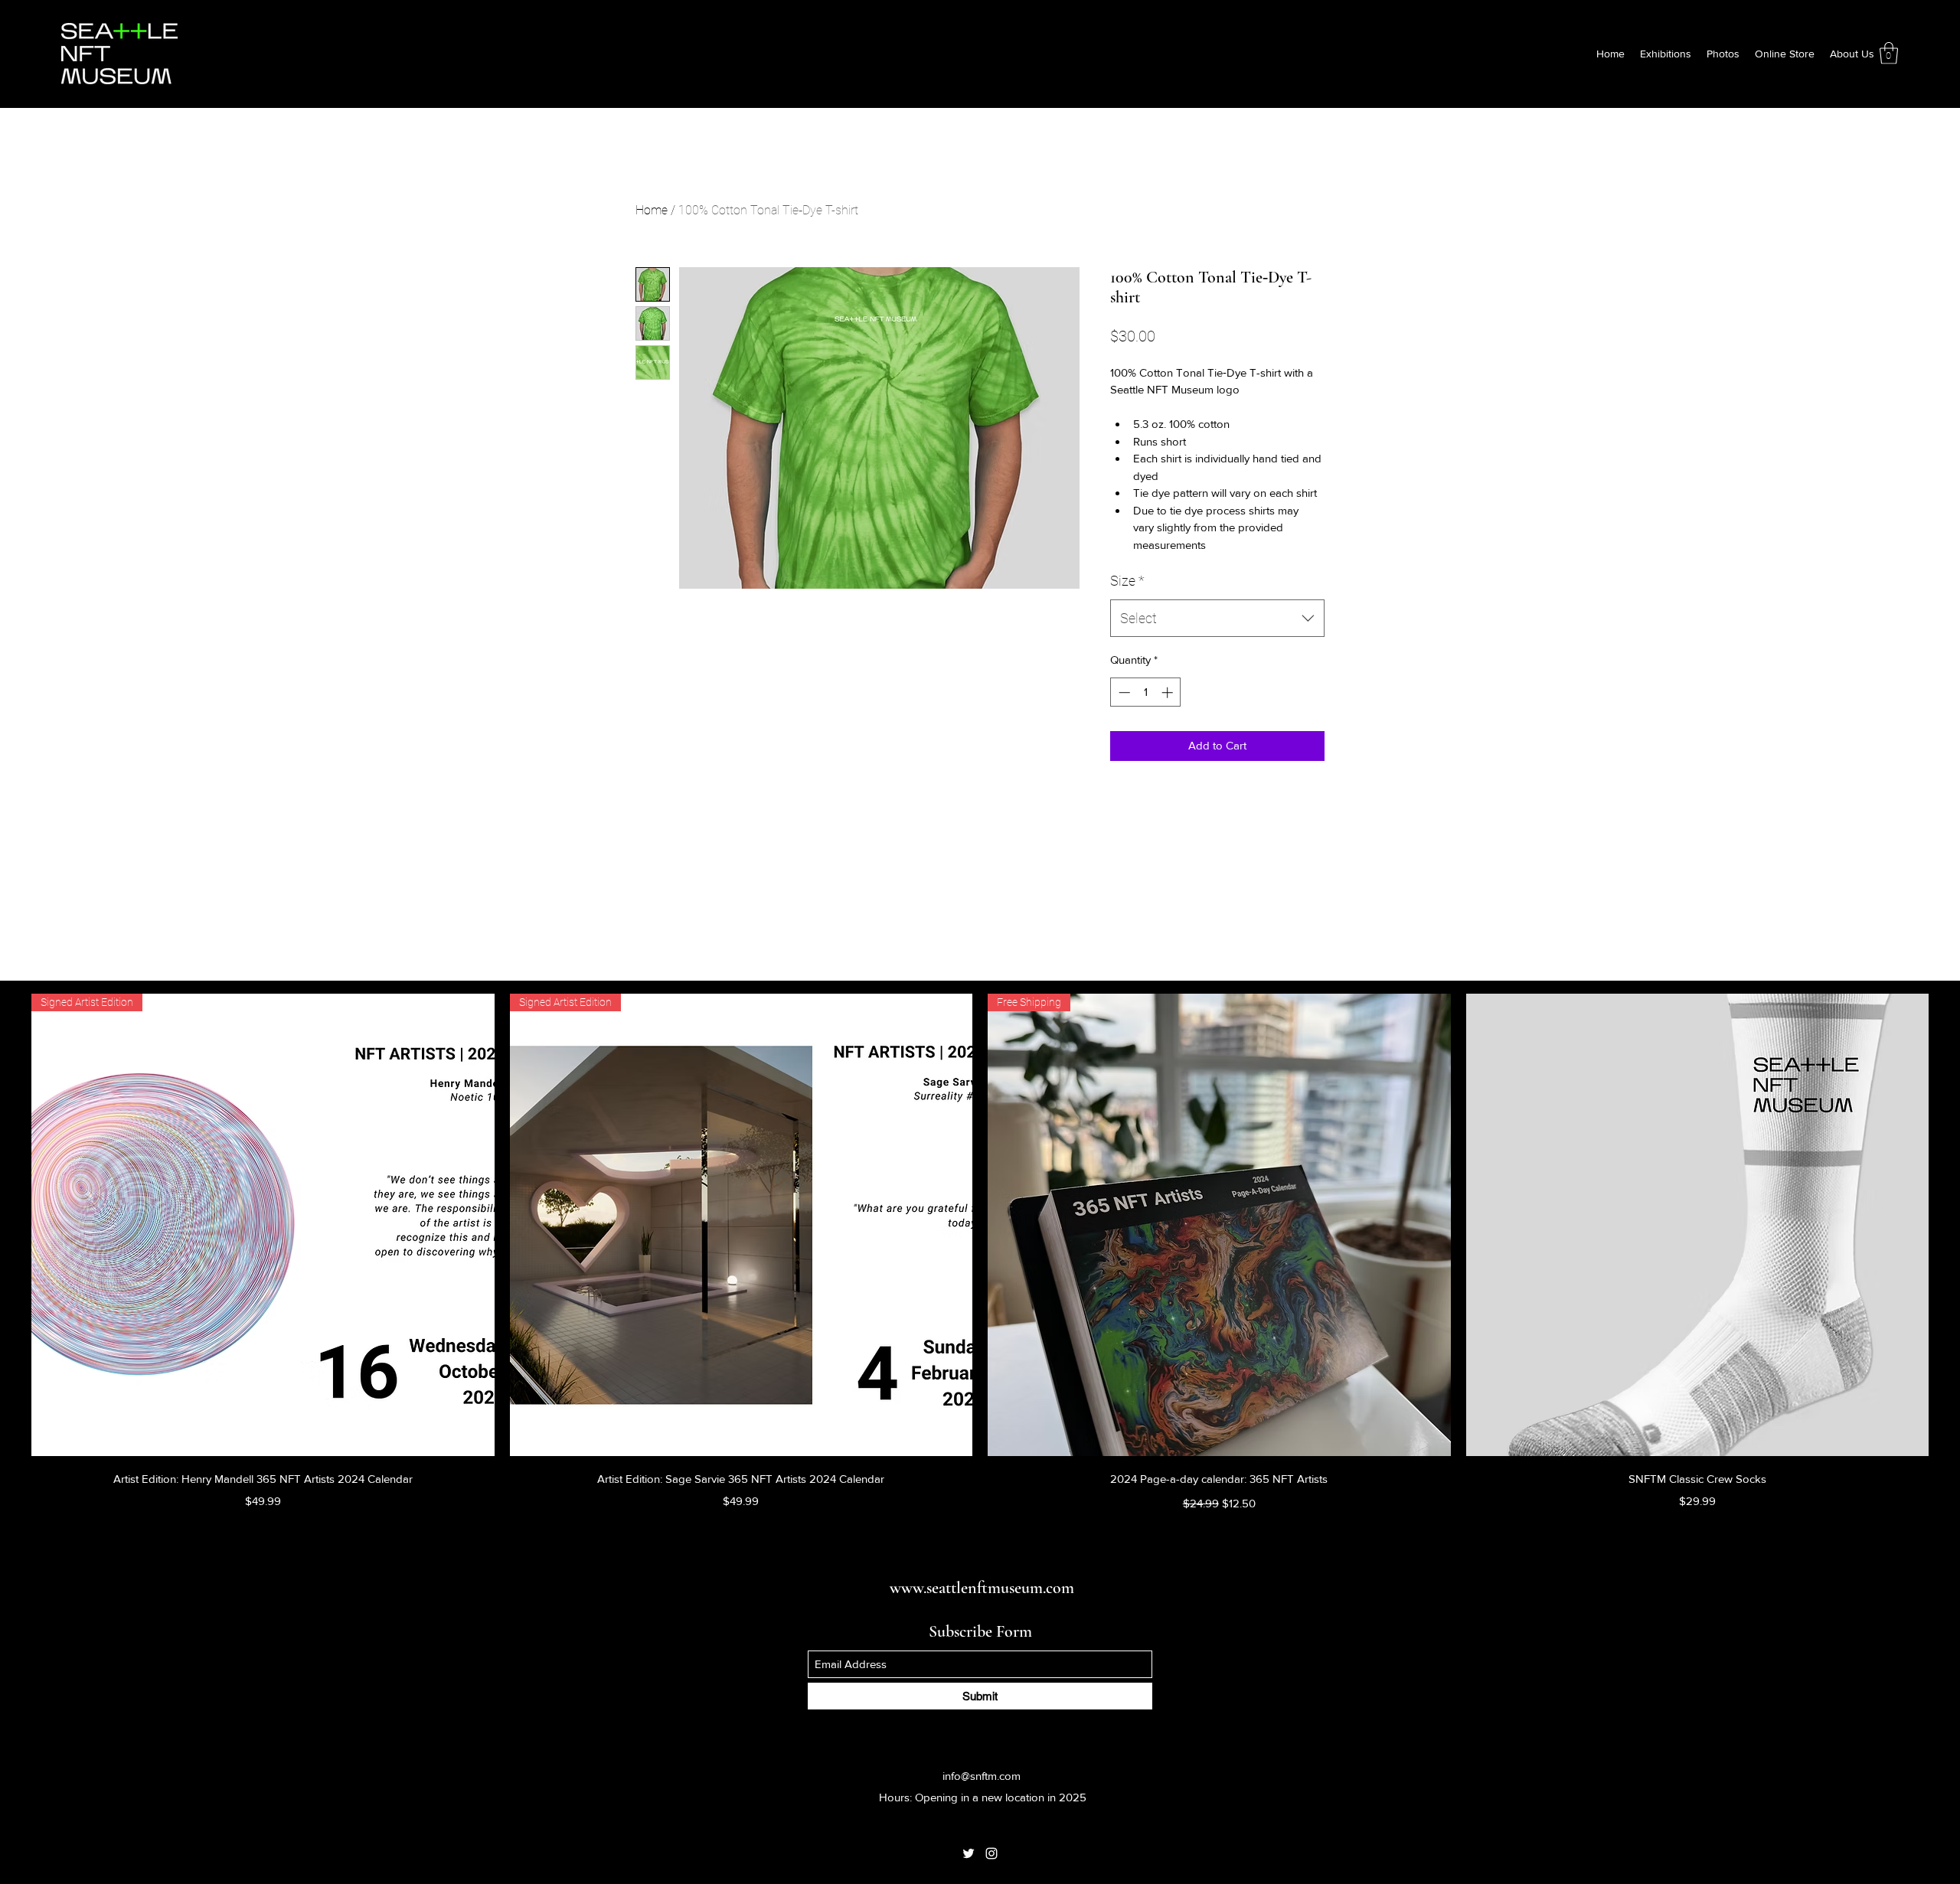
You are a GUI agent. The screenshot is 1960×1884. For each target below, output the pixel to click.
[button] (1889, 53)
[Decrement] (1123, 692)
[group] (980, 1254)
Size (1127, 581)
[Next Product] (1951, 1224)
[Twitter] (969, 1853)
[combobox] (1217, 619)
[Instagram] (991, 1853)
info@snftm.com (982, 1776)
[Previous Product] (9, 1224)
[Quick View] (1698, 1225)
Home (652, 210)
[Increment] (1169, 692)
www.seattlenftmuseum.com (982, 1588)
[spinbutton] (1146, 692)
